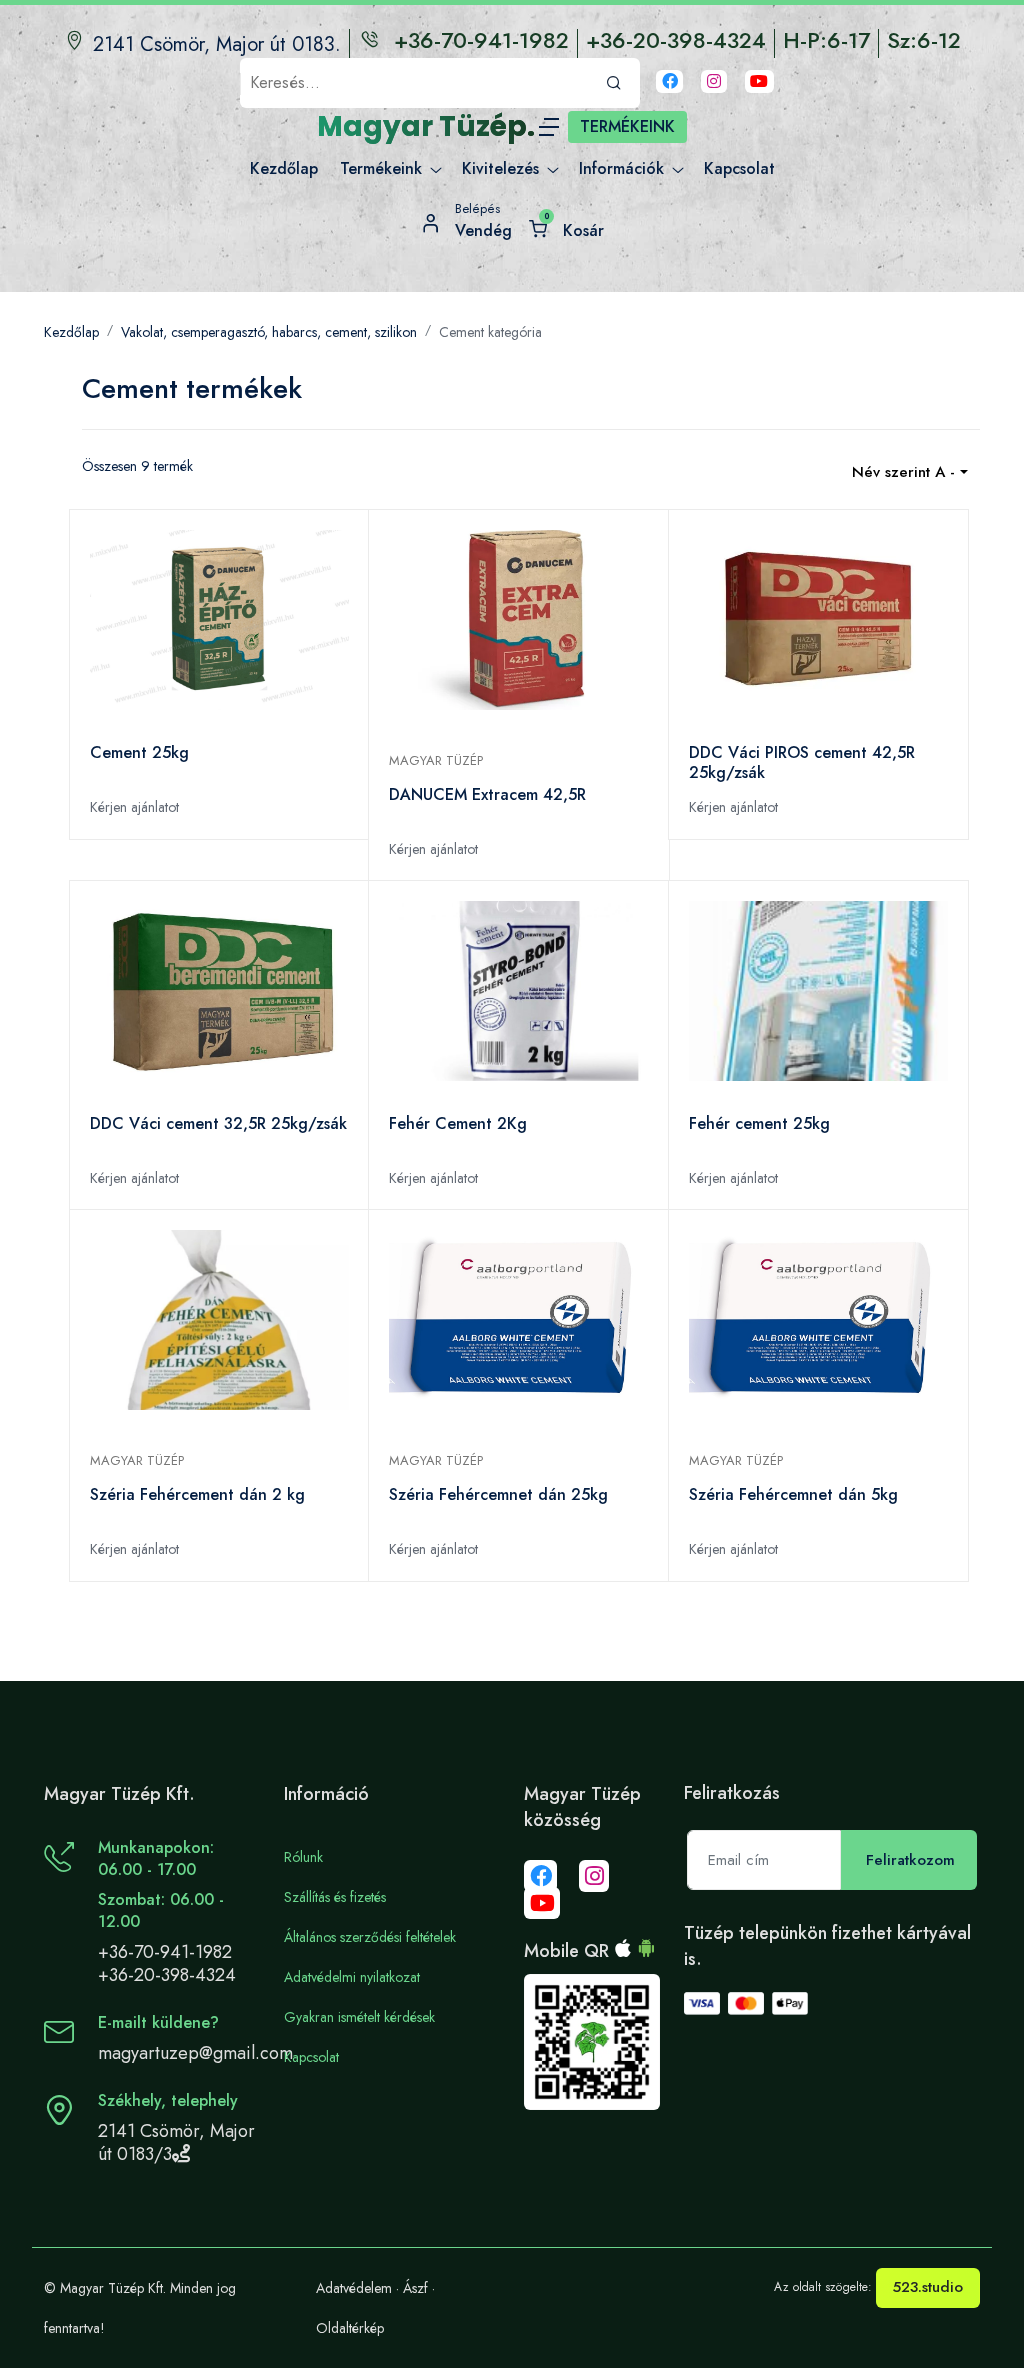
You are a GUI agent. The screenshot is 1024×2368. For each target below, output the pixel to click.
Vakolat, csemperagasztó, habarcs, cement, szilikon (269, 332)
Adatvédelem (354, 2288)
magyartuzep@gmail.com (195, 2053)
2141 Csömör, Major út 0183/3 (176, 2143)
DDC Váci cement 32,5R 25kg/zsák (218, 1124)
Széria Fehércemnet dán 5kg (793, 1495)
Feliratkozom (910, 1860)
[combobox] (910, 472)
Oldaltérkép (350, 2328)
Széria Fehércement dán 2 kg (197, 1495)
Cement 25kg (139, 753)
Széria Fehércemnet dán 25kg (498, 1495)
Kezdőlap (71, 332)
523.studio (928, 2287)
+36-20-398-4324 (167, 1975)
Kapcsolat (311, 2057)
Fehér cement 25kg (759, 1124)
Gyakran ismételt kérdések (359, 2017)
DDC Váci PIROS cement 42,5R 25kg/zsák (802, 763)
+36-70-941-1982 (165, 1952)
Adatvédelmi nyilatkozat (352, 1977)
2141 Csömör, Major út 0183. (217, 44)
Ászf (415, 2288)
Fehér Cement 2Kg (458, 1124)
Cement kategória (490, 332)
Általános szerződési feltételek (370, 1937)
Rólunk (303, 1857)
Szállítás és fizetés (335, 1897)
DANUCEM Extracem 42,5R (487, 795)
